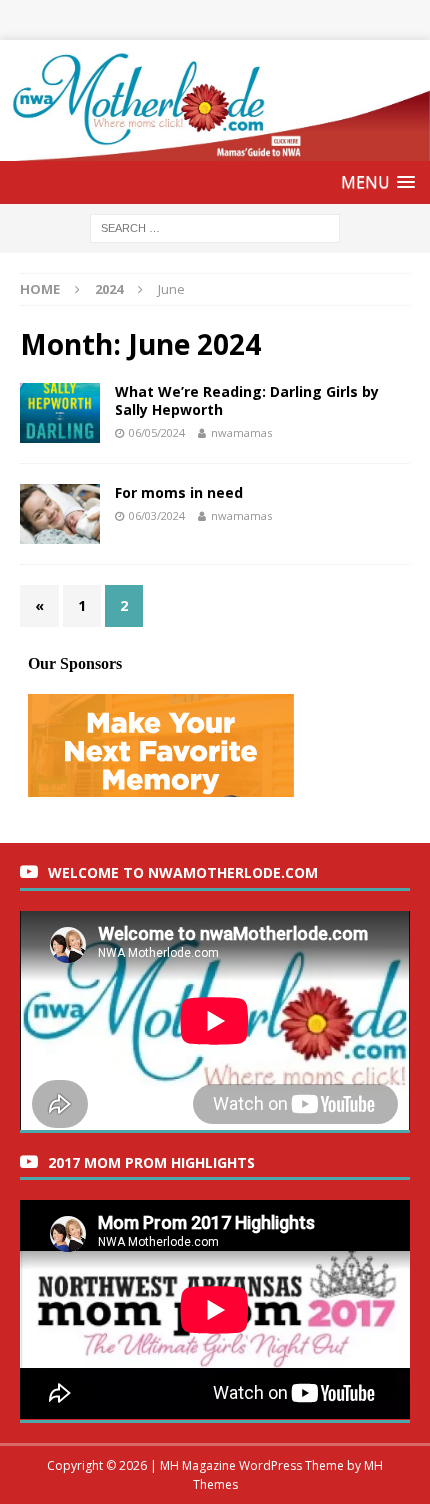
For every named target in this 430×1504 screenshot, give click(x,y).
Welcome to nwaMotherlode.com (183, 872)
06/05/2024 (157, 432)
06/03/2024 (157, 515)
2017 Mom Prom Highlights (151, 1162)
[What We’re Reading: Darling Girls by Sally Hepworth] (60, 413)
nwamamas (241, 432)
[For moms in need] (60, 514)
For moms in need (179, 492)
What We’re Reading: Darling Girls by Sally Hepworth (247, 400)
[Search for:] (215, 227)
